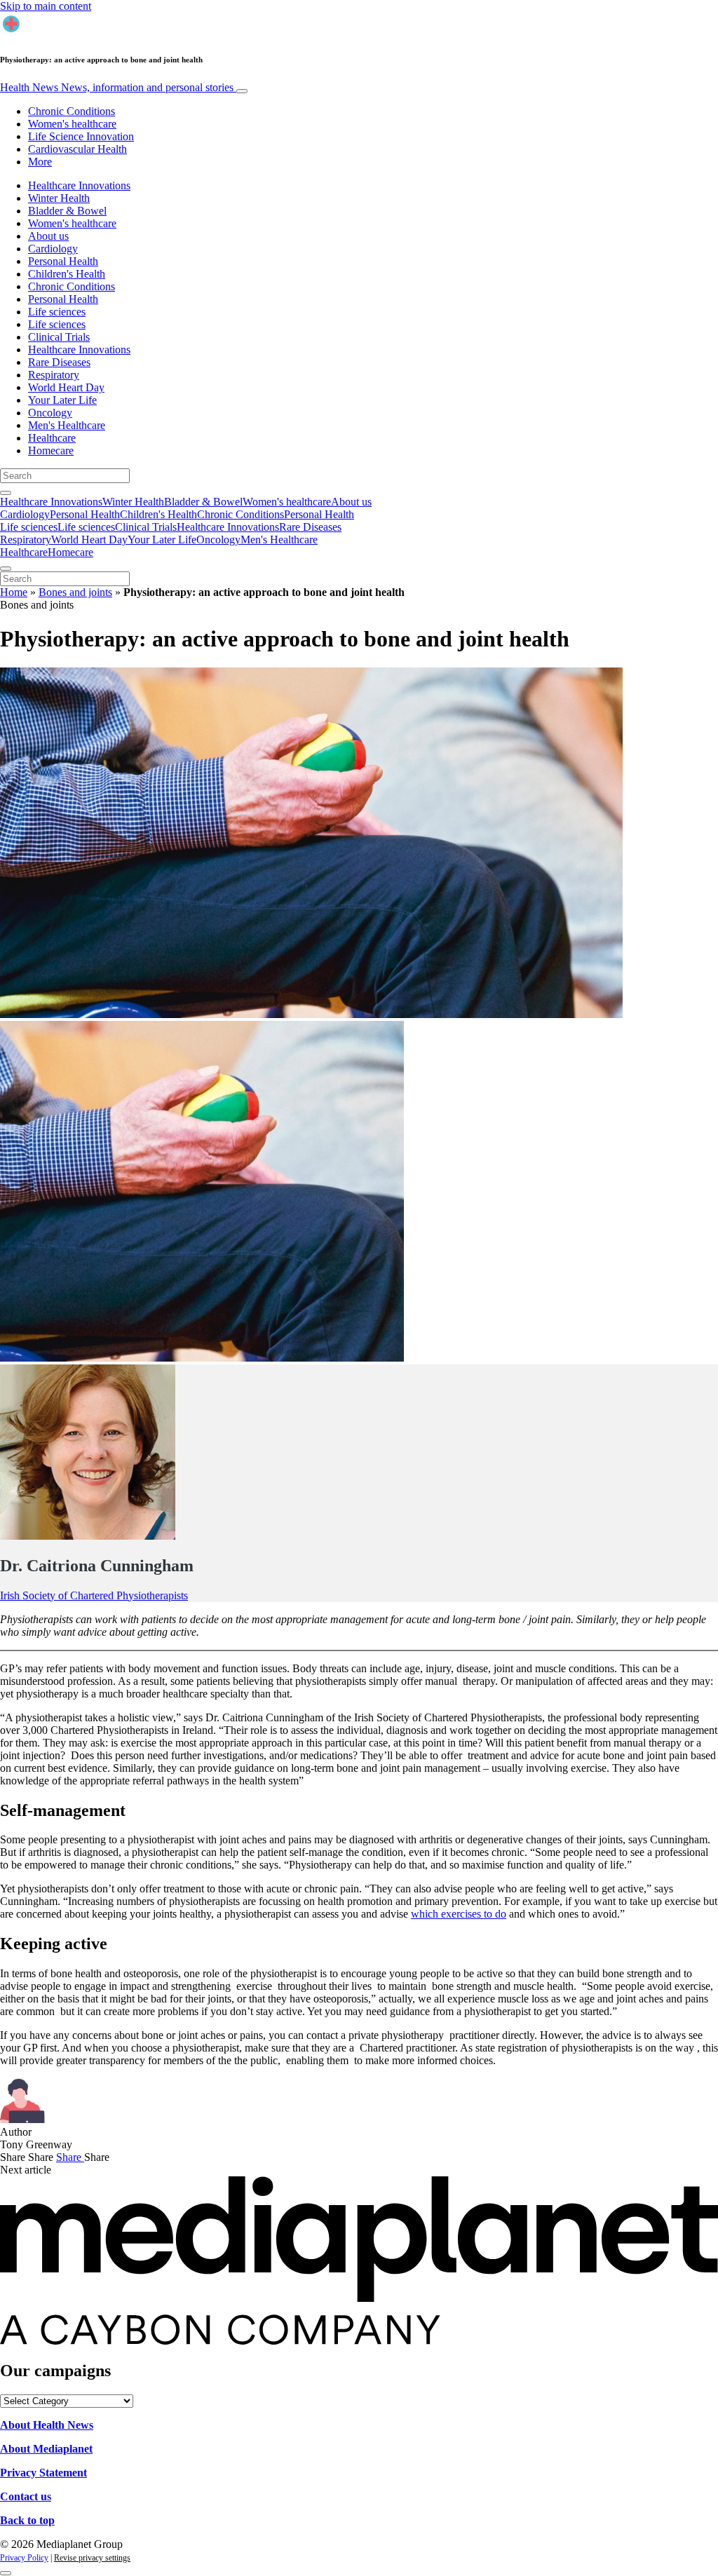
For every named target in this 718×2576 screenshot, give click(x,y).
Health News (117, 87)
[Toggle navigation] (242, 91)
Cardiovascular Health (77, 149)
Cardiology (53, 249)
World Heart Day (66, 387)
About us (48, 236)
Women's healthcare (72, 124)
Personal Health (63, 261)
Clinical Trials (59, 337)
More (40, 162)
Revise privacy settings (92, 2558)
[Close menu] (6, 569)
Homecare (51, 450)
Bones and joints (75, 592)
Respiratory (54, 375)
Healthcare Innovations (79, 185)
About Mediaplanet (46, 2449)
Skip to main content (46, 6)
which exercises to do (459, 1914)
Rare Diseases (59, 362)
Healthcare (52, 438)
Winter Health (59, 198)
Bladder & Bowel (67, 211)
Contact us (26, 2496)
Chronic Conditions (72, 111)
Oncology (50, 413)
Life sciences (57, 312)
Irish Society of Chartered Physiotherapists (94, 1595)
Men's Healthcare (67, 425)
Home (14, 592)
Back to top (27, 2520)
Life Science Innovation (81, 136)
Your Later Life (62, 400)
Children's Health (67, 274)
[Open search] (6, 493)
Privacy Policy (24, 2558)
